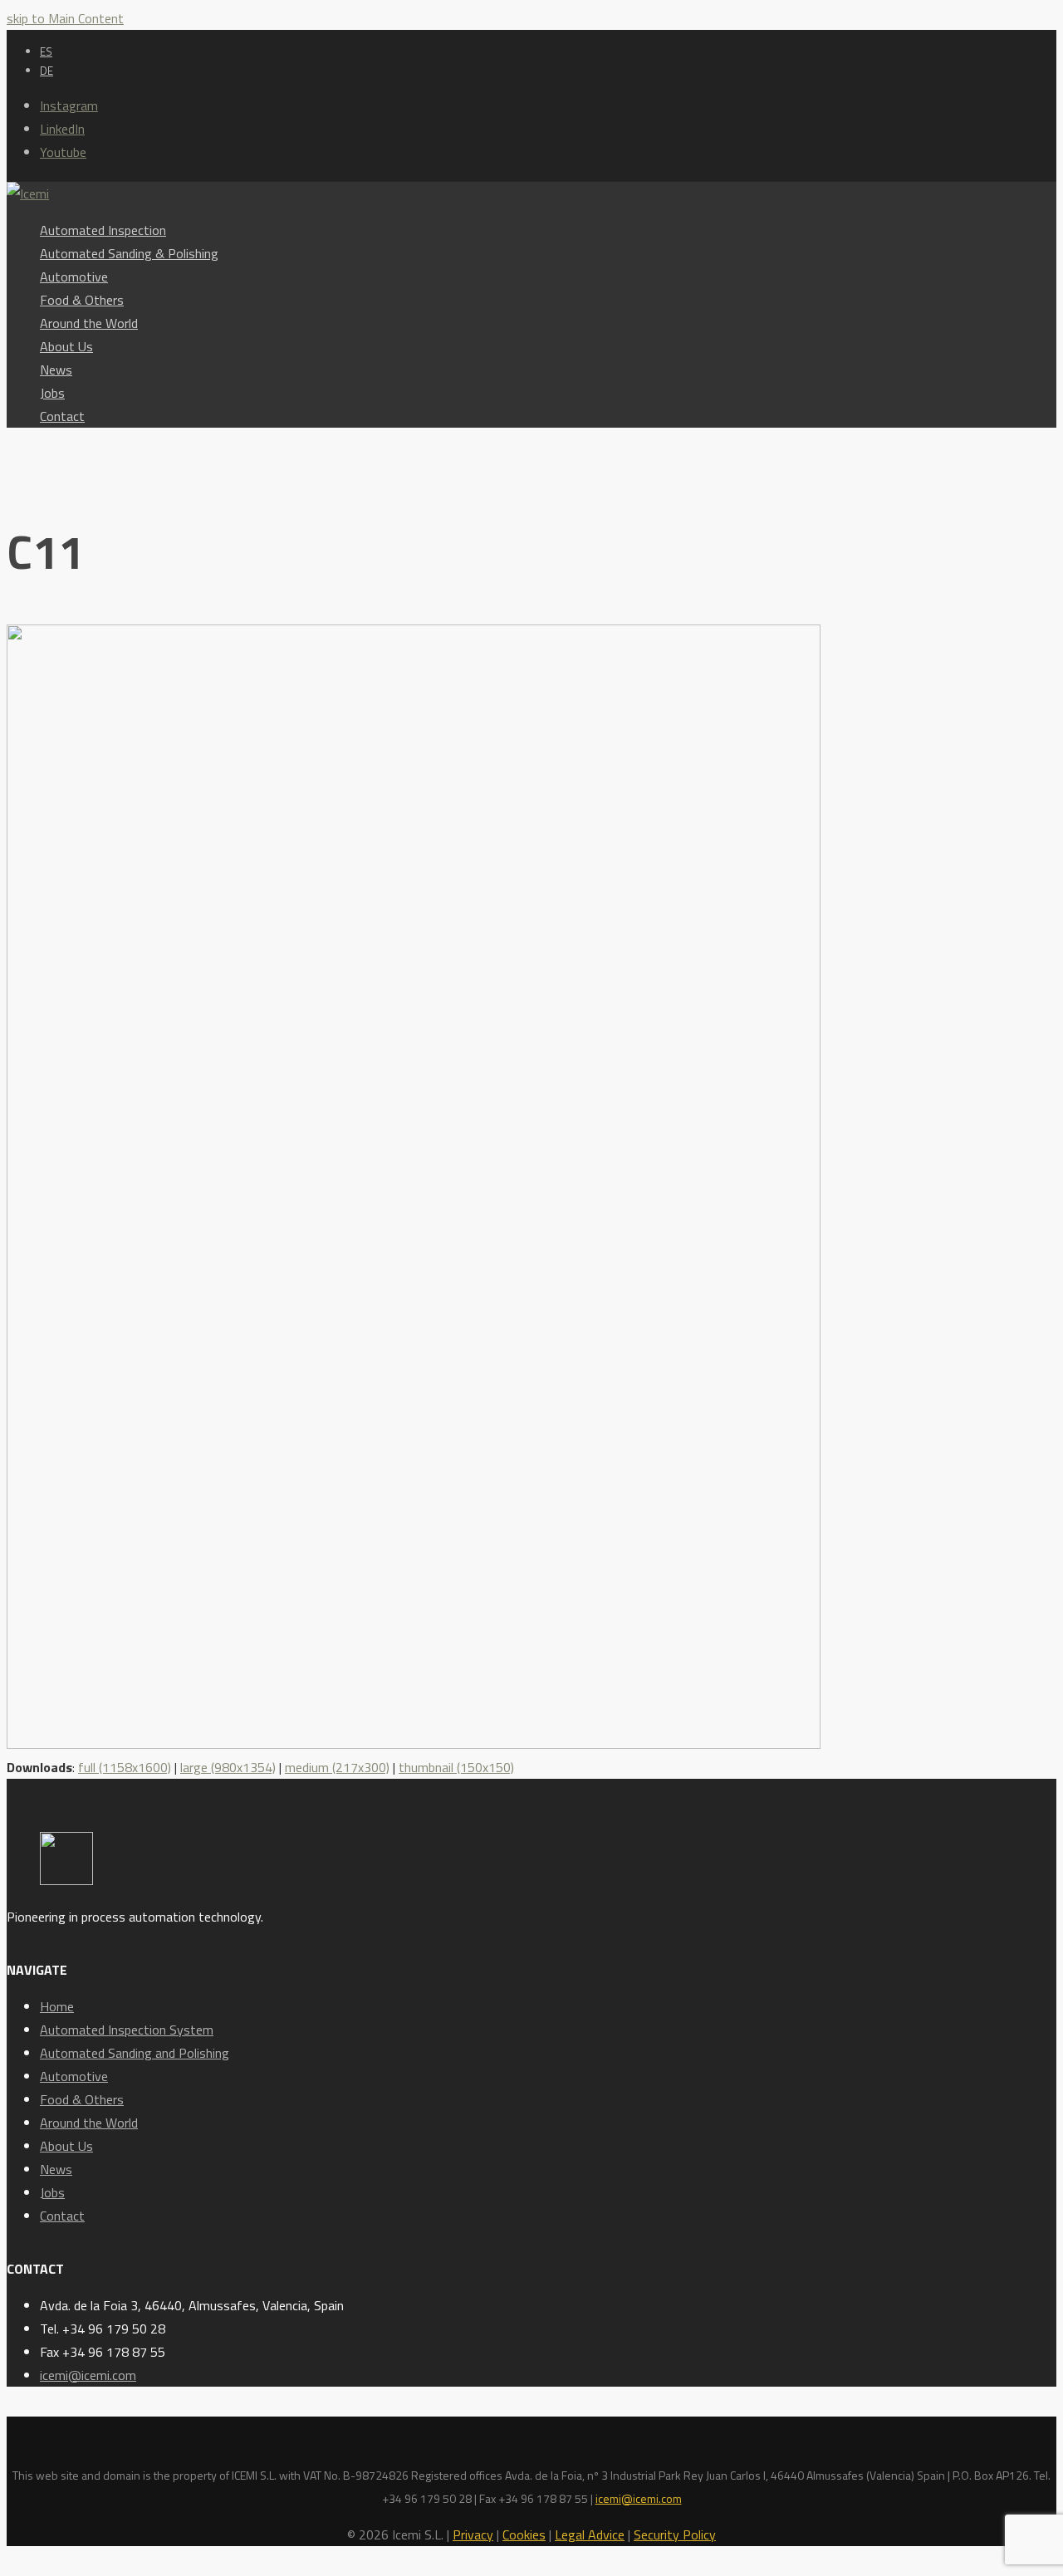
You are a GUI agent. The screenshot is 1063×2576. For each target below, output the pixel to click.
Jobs (52, 2192)
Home (57, 2006)
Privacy (473, 2534)
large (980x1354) (228, 1767)
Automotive (74, 2076)
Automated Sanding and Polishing (135, 2053)
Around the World (89, 2123)
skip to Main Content (65, 18)
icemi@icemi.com (88, 2375)
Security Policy (675, 2534)
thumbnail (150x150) (456, 1767)
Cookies (524, 2534)
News (56, 2169)
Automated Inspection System (127, 2030)
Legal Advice (590, 2534)
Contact (62, 2216)
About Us (66, 2146)
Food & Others (82, 2099)
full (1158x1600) (125, 1767)
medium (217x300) (337, 1767)
